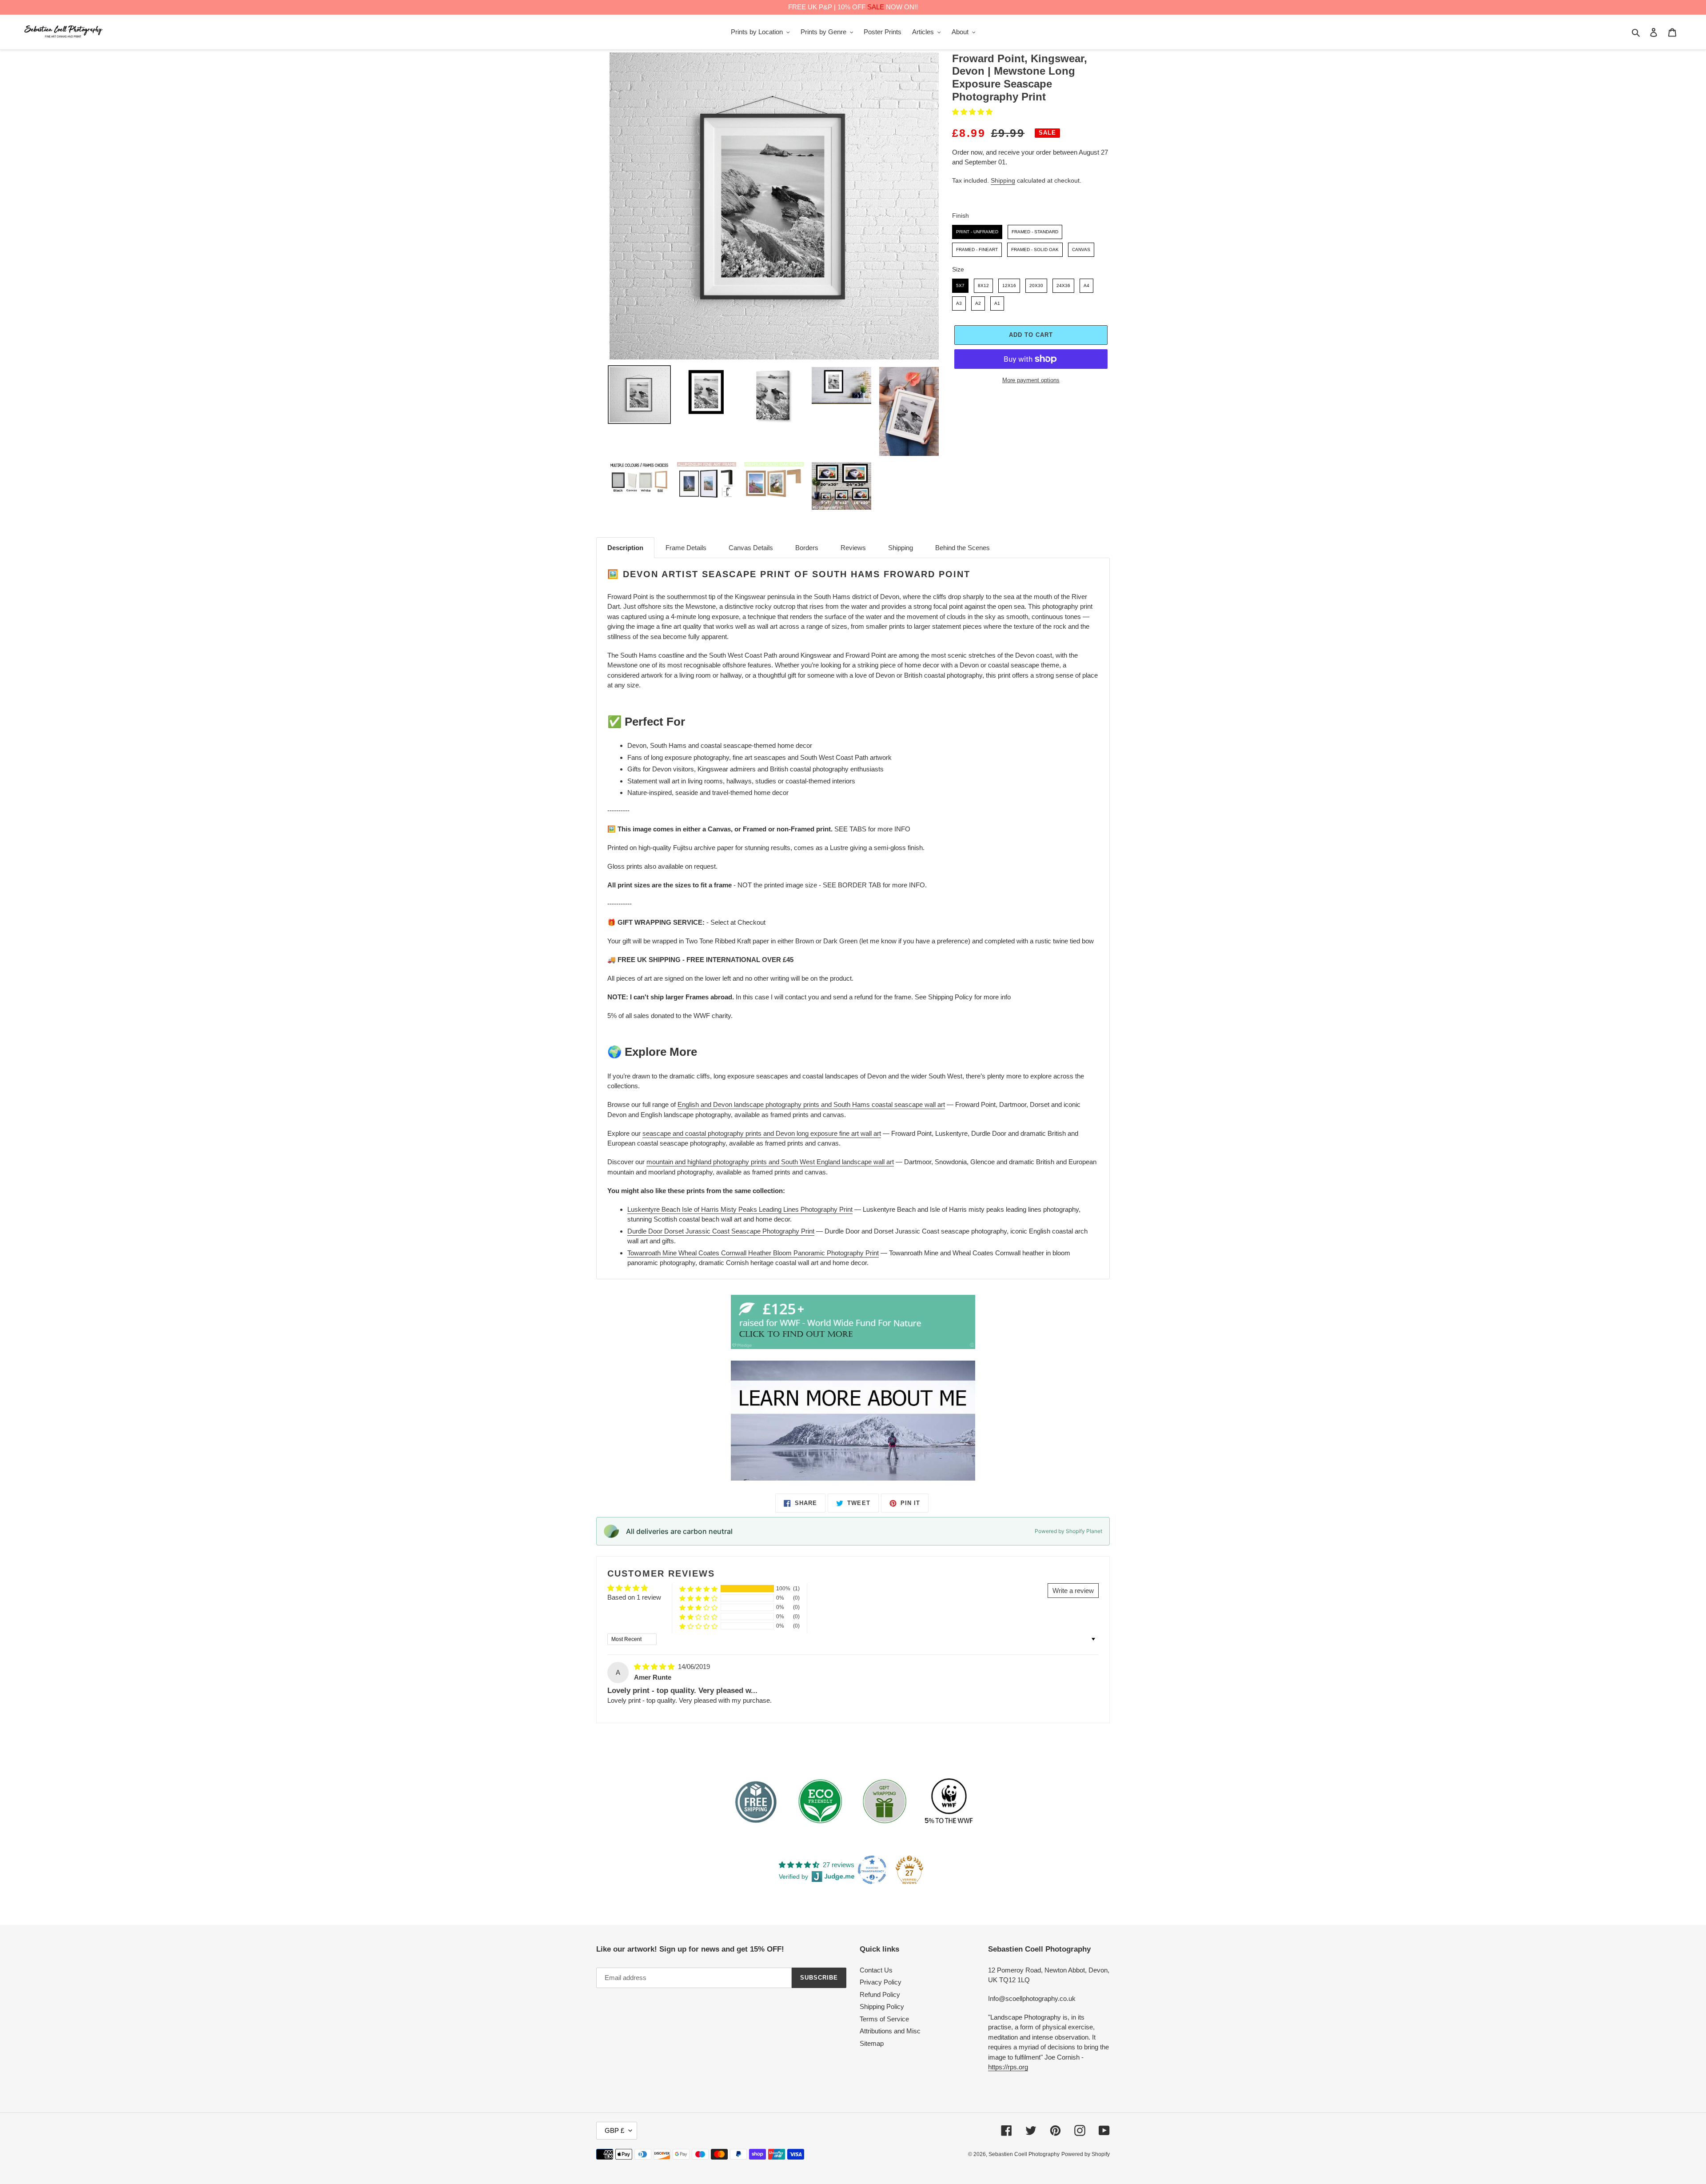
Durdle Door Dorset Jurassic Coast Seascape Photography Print (721, 1231)
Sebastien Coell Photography (1024, 2154)
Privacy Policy (881, 1982)
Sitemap (872, 2043)
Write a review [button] (1073, 1591)
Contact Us (876, 1970)
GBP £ (614, 2130)
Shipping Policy (882, 2006)
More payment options (1031, 380)
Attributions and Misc (890, 2031)
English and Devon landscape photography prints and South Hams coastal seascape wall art (811, 1104)
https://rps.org (1008, 2067)
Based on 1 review (634, 1597)
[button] (972, 112)
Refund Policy (880, 1994)
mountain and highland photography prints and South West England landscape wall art (770, 1162)
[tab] (625, 548)
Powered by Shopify (1086, 2154)
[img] (655, 1667)
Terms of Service (884, 2019)
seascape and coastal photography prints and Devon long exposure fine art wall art (762, 1133)
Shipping (1003, 180)
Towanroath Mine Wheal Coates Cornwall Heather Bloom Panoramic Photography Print (753, 1253)
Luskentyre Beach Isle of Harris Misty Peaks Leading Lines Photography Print (740, 1209)
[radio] (977, 232)
